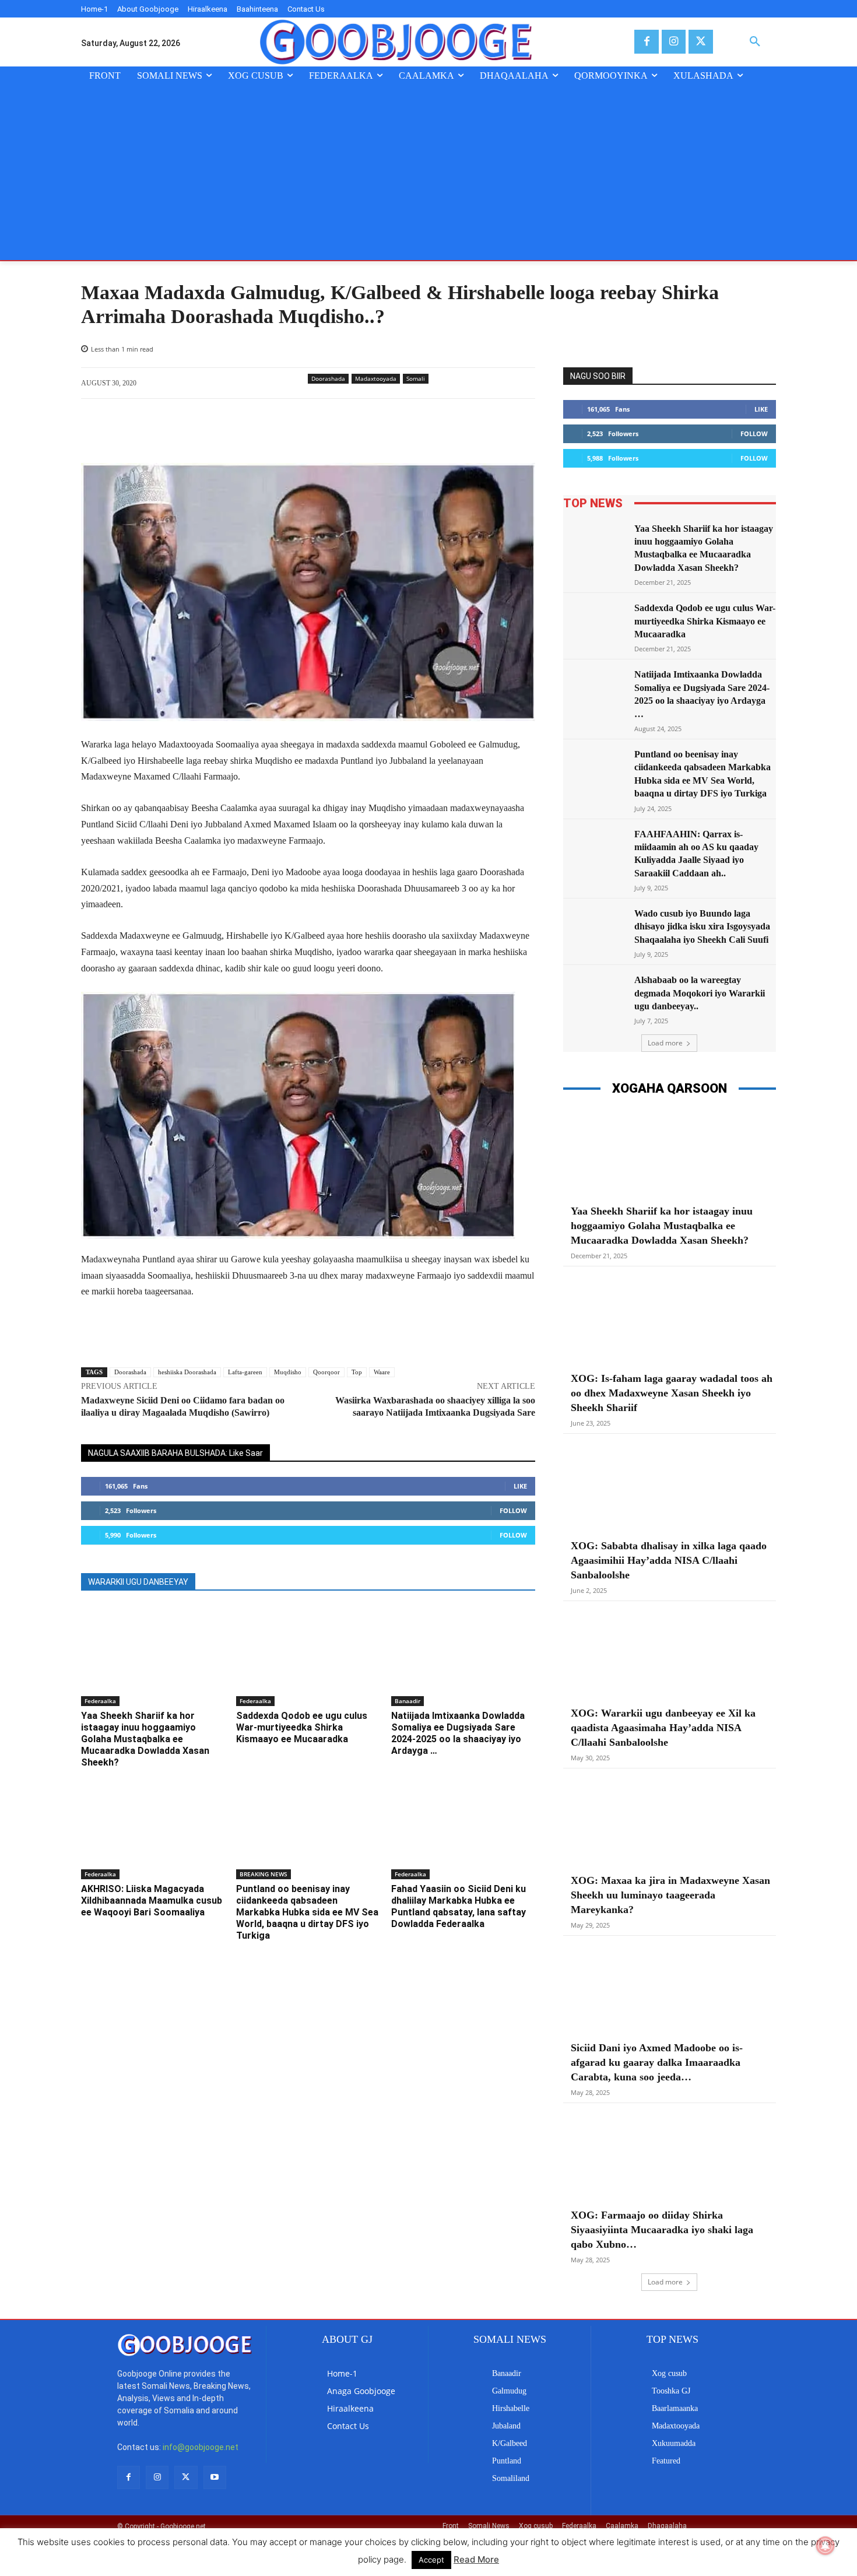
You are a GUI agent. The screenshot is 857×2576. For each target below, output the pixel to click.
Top (357, 1372)
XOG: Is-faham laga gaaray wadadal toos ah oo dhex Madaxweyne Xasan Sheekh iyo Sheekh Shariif (672, 1393)
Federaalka (100, 1701)
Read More (476, 2559)
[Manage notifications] (826, 2546)
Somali (416, 378)
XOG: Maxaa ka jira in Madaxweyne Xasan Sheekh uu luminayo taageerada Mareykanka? (670, 1895)
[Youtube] (215, 2477)
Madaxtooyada (376, 378)
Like (520, 1486)
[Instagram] (674, 42)
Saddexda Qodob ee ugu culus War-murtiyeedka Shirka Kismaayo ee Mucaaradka (302, 1727)
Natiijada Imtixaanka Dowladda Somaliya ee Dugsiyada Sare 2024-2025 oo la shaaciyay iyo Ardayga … (458, 1733)
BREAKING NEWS (264, 1874)
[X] (700, 42)
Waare (382, 1372)
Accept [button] (431, 2560)
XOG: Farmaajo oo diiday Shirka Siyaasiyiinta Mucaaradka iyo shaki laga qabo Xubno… (662, 2230)
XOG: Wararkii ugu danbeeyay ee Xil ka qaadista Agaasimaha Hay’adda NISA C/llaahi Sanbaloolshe (663, 1728)
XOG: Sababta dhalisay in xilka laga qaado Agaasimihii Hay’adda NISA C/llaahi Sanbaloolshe (669, 1560)
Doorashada (328, 378)
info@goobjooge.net (201, 2447)
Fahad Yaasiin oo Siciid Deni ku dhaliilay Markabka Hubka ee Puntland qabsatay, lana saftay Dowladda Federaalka (459, 1906)
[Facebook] (646, 42)
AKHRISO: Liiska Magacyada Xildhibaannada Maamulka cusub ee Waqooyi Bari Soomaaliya (152, 1901)
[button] (755, 42)
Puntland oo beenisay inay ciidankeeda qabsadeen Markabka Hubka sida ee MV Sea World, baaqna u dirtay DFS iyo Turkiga (307, 1912)
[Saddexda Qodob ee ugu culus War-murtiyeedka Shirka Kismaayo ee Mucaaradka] (308, 1656)
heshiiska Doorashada (187, 1372)
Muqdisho (288, 1372)
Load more (665, 1043)
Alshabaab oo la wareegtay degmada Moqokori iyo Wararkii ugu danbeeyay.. (700, 993)
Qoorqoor (326, 1372)
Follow (513, 1510)
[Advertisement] (428, 173)
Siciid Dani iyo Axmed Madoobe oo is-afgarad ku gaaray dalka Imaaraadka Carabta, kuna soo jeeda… (657, 2062)
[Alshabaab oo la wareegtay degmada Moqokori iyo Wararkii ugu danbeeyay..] (595, 996)
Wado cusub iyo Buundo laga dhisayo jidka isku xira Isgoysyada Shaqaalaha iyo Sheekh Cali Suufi (702, 926)
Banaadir (408, 1701)
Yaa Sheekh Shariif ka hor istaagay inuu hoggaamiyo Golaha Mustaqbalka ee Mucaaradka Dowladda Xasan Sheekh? (145, 1739)
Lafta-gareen (245, 1372)
